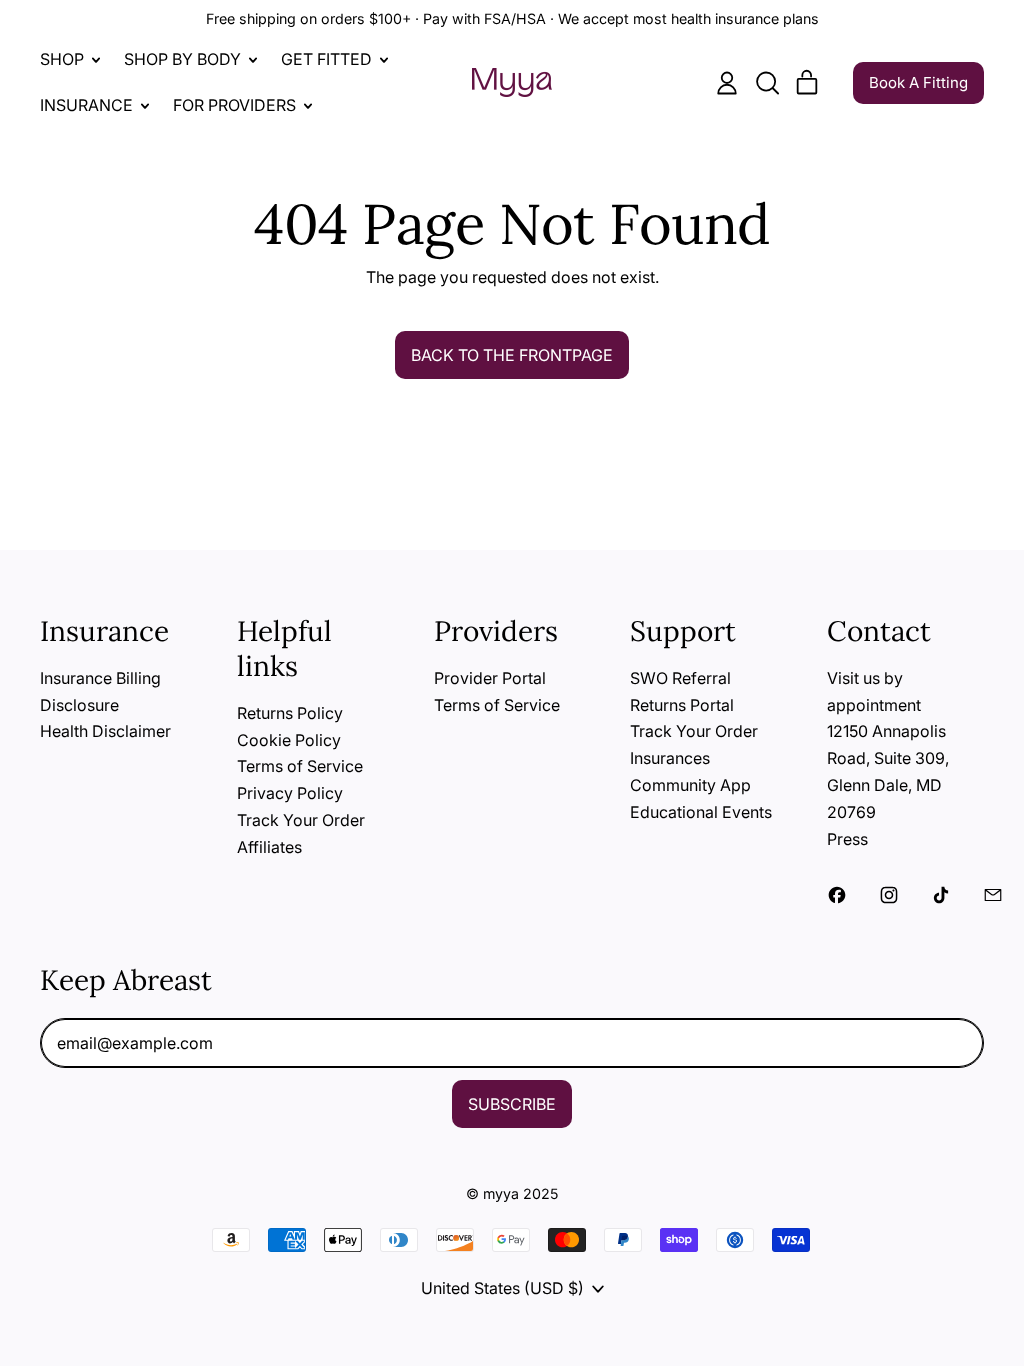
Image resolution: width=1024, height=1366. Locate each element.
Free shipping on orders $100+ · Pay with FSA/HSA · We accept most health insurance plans (512, 18)
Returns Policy (290, 713)
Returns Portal (682, 705)
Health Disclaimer (105, 731)
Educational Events (701, 812)
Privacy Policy (290, 793)
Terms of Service (300, 766)
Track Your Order (301, 820)
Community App (690, 785)
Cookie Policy (289, 740)
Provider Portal (490, 678)
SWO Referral (680, 678)
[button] (767, 83)
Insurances (670, 758)
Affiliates (269, 847)
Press (847, 839)
